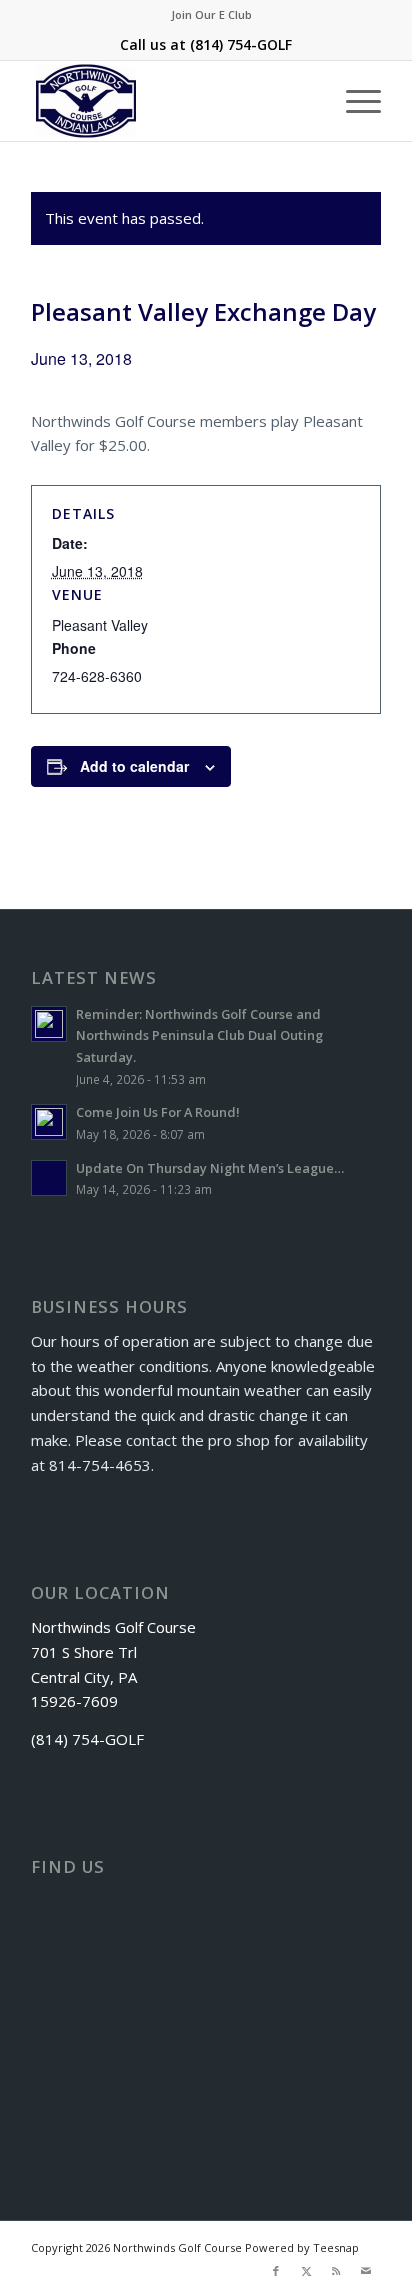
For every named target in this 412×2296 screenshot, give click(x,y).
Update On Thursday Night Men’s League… (210, 1168)
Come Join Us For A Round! (158, 1112)
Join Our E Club (211, 14)
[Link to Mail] (366, 2271)
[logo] (171, 101)
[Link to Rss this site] (336, 2271)
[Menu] (353, 101)
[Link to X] (306, 2271)
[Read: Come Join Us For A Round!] (49, 1122)
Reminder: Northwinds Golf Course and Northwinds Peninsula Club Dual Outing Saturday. (199, 1035)
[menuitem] (211, 15)
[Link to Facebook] (276, 2271)
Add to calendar (134, 766)
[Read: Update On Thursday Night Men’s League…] (49, 1178)
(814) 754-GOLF (241, 44)
